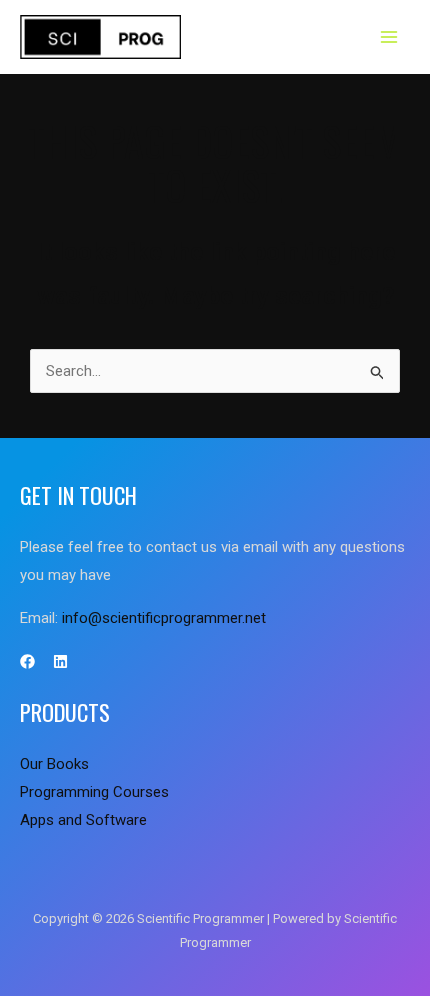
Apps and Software (83, 820)
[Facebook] (27, 661)
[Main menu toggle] (389, 37)
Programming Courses (94, 792)
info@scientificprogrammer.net (164, 618)
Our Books (54, 764)
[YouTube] (60, 661)
